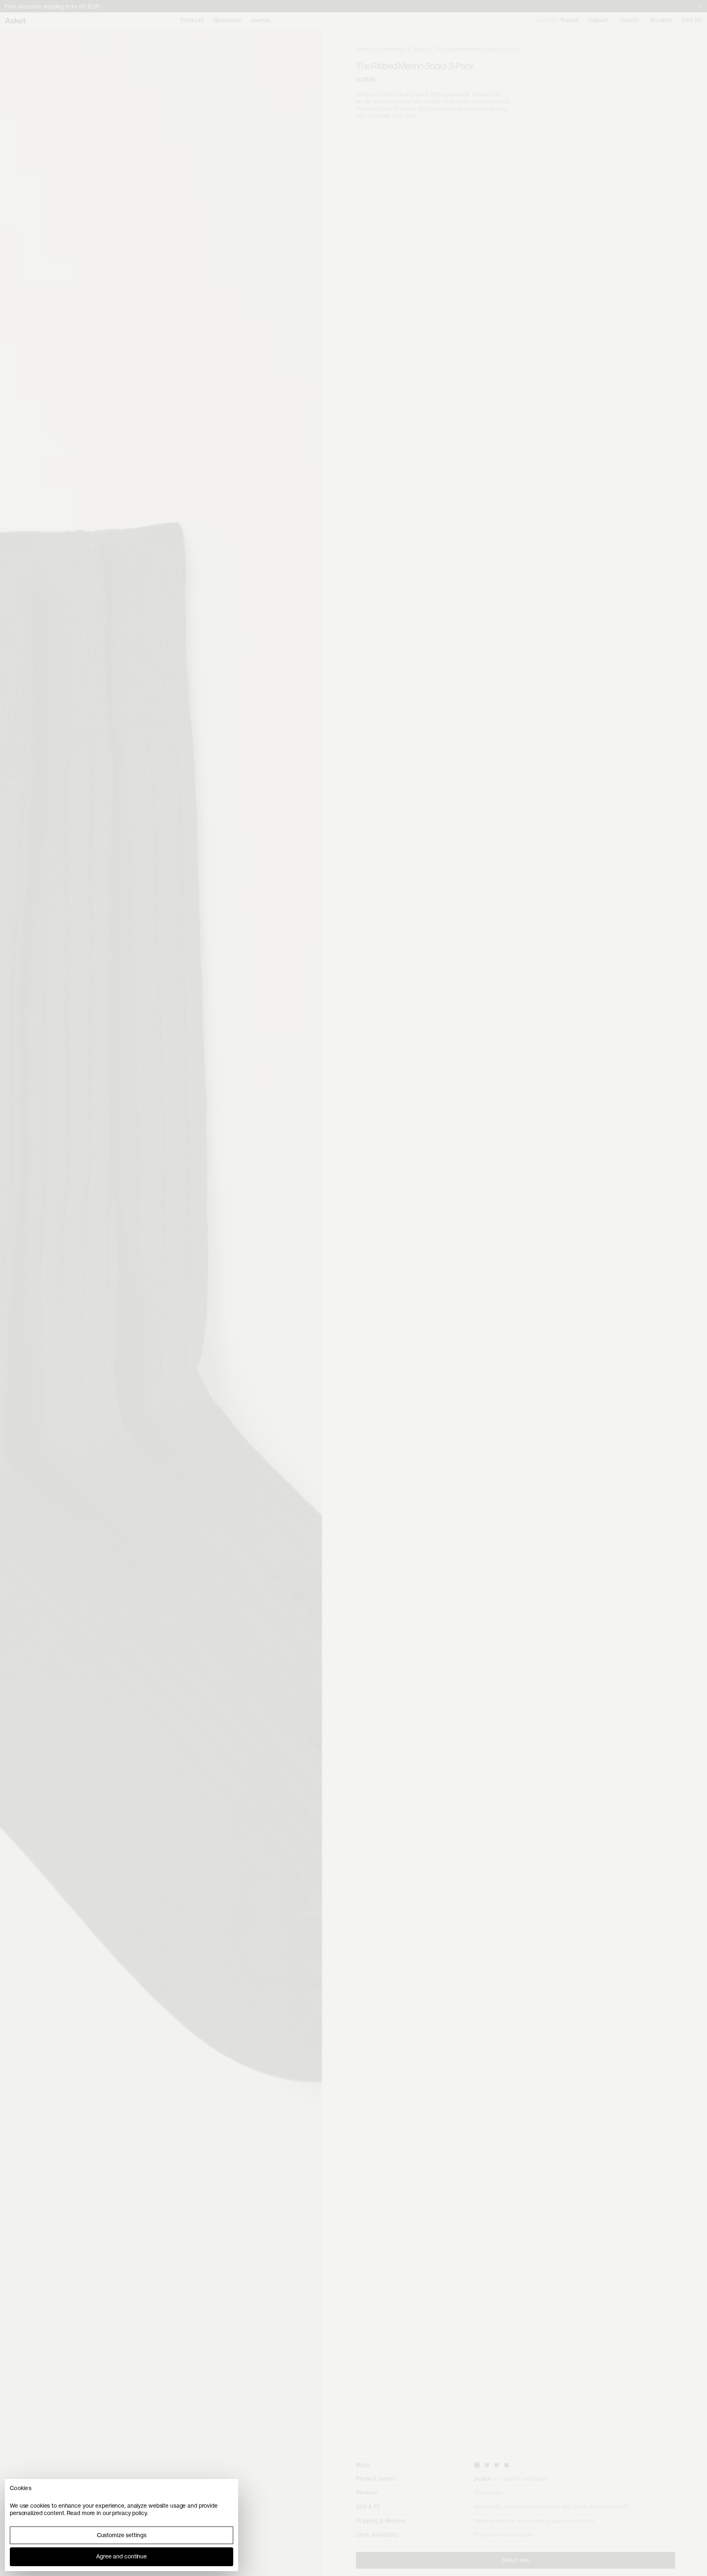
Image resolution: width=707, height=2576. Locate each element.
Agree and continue (122, 2556)
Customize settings (122, 2535)
